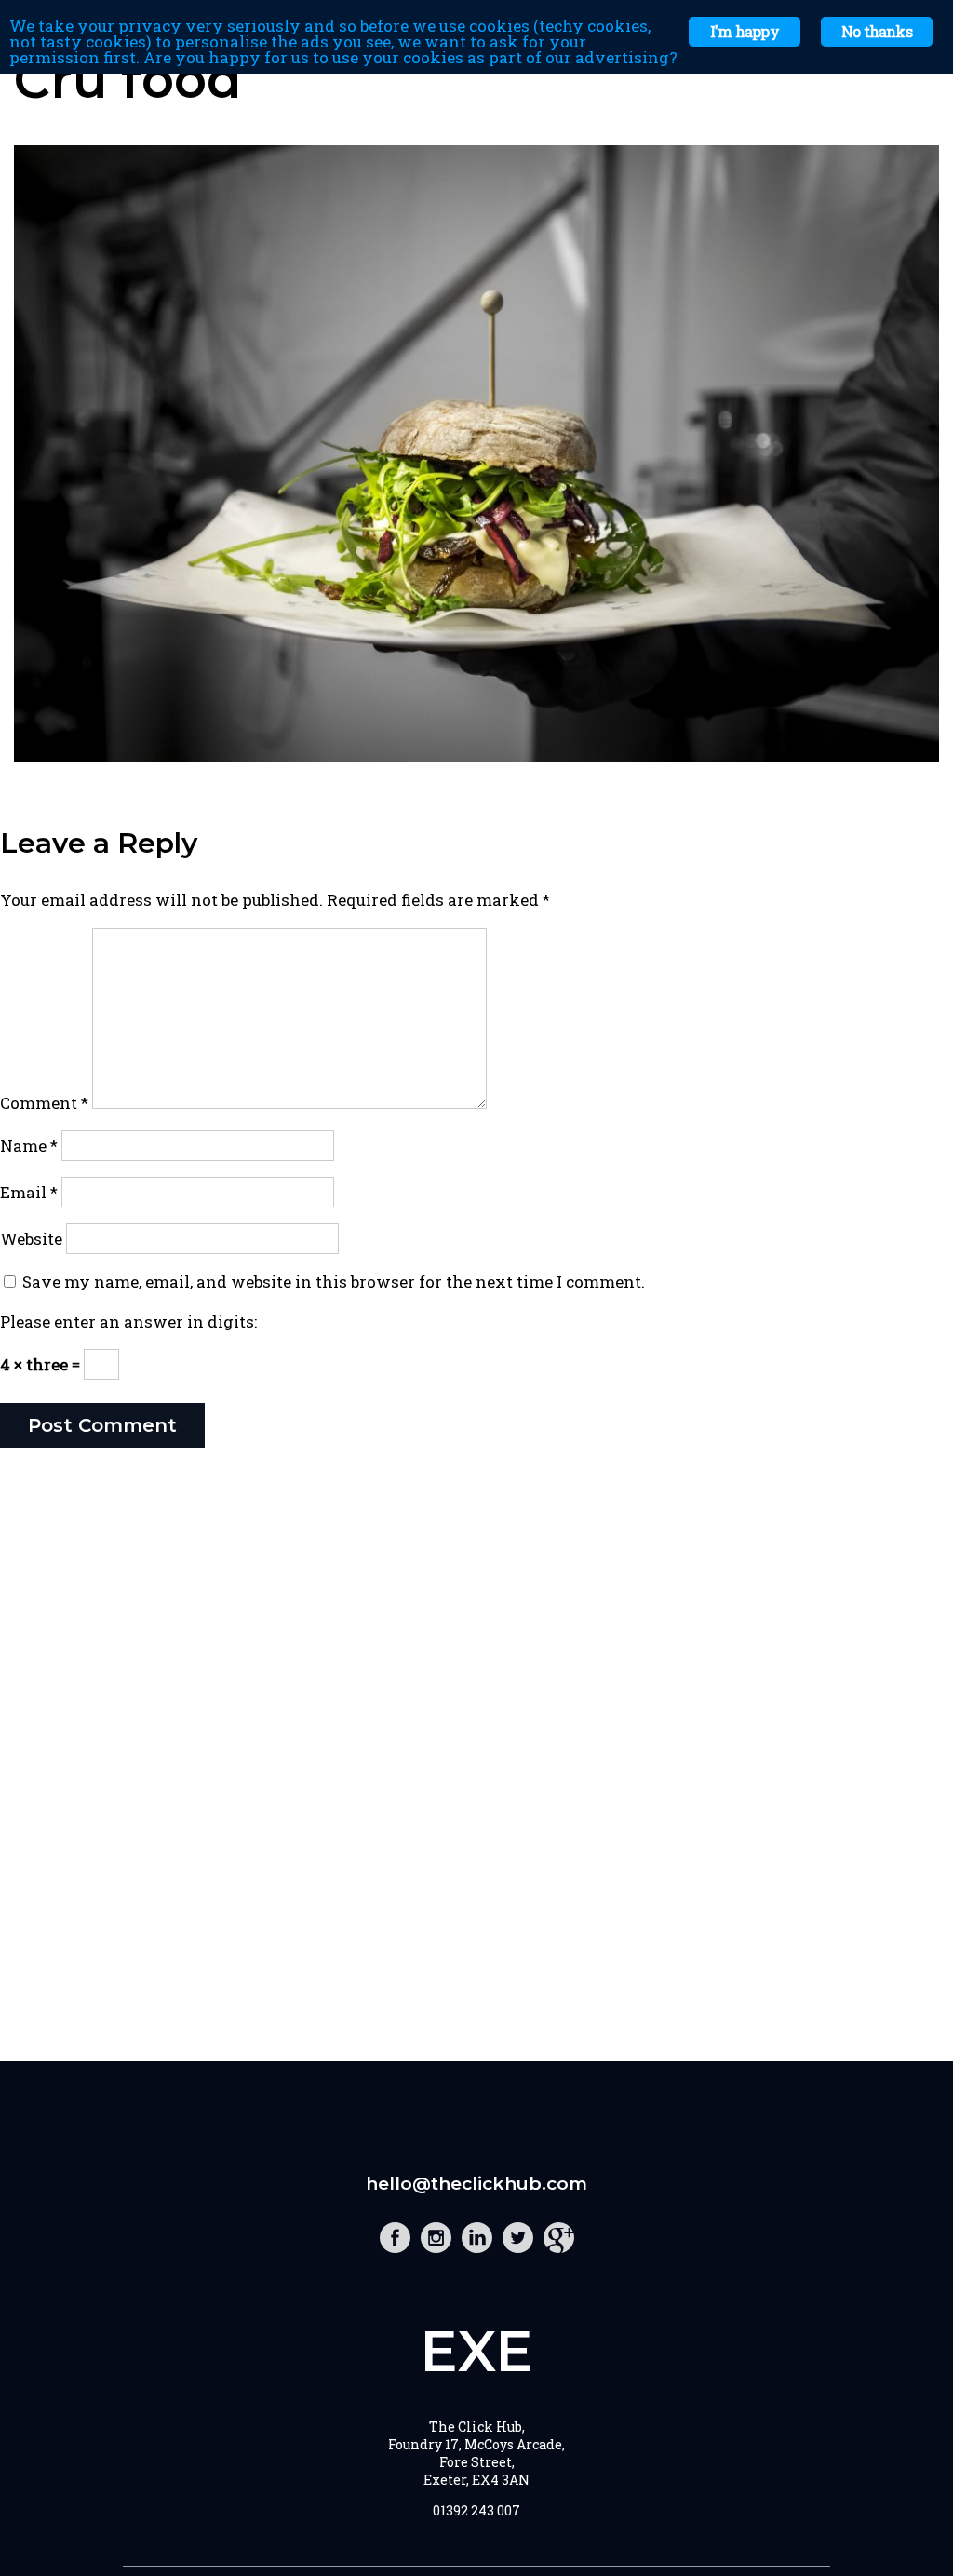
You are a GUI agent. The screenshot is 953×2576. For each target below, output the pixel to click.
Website (31, 1239)
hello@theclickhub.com (476, 2184)
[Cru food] (476, 756)
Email (29, 1192)
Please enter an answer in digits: (128, 1322)
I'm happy (745, 31)
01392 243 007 (476, 2510)
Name (29, 1146)
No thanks (877, 31)
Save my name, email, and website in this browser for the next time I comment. (334, 1281)
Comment (44, 1103)
